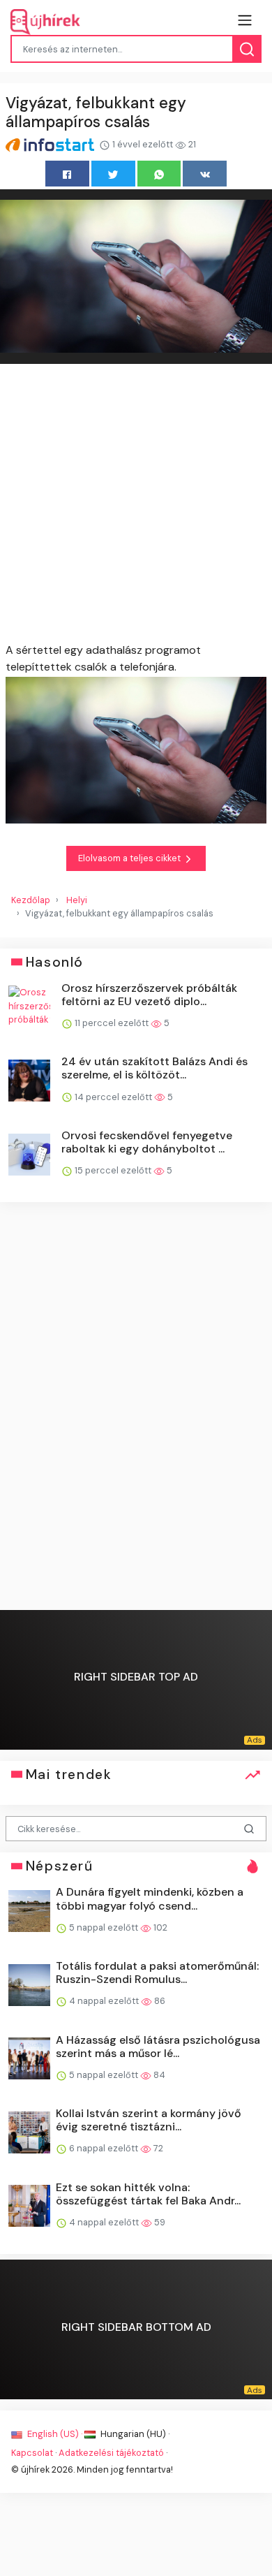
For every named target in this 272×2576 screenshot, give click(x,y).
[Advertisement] (136, 506)
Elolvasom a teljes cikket (130, 858)
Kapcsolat (32, 2453)
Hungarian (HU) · (134, 2434)
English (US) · (55, 2434)
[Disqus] (136, 1407)
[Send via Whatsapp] (159, 174)
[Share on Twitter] (113, 174)
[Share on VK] (205, 174)
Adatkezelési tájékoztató (111, 2453)
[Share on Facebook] (67, 174)
